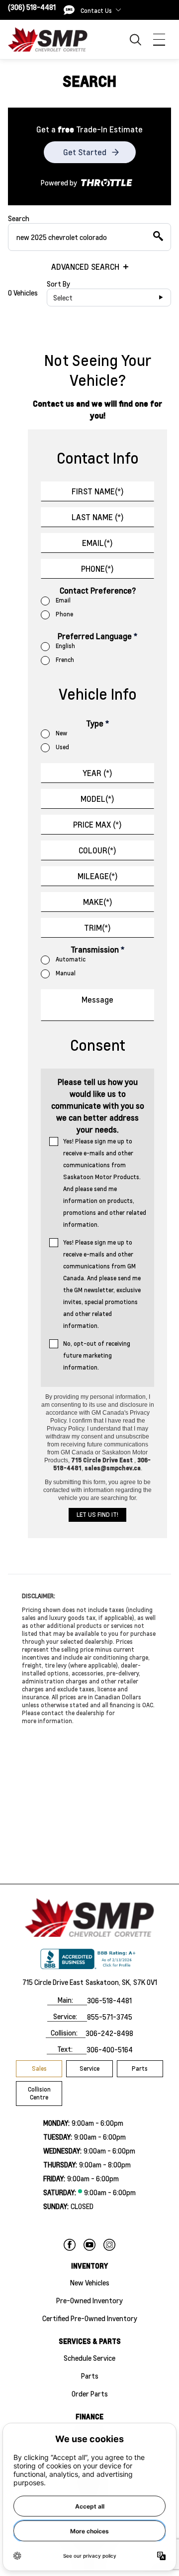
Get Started (85, 152)
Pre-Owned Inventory (89, 2300)
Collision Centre (39, 2093)
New (61, 733)
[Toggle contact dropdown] (118, 10)
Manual (66, 973)
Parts (140, 2068)
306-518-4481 (109, 2000)
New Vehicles (90, 2282)
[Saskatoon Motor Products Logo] (48, 39)
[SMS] (69, 10)
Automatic (71, 959)
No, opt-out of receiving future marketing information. (97, 1355)
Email (63, 600)
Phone (64, 614)
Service (89, 2068)
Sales (39, 2068)
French (65, 660)
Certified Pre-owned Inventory (90, 2318)
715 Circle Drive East (53, 1982)
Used (62, 747)
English (65, 646)
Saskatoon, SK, (108, 1982)
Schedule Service (89, 2358)
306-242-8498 (109, 2033)
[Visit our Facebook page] (70, 2245)
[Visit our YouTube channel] (89, 2245)
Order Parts (90, 2394)
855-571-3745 (110, 2017)
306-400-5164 (110, 2049)
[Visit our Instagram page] (109, 2245)
